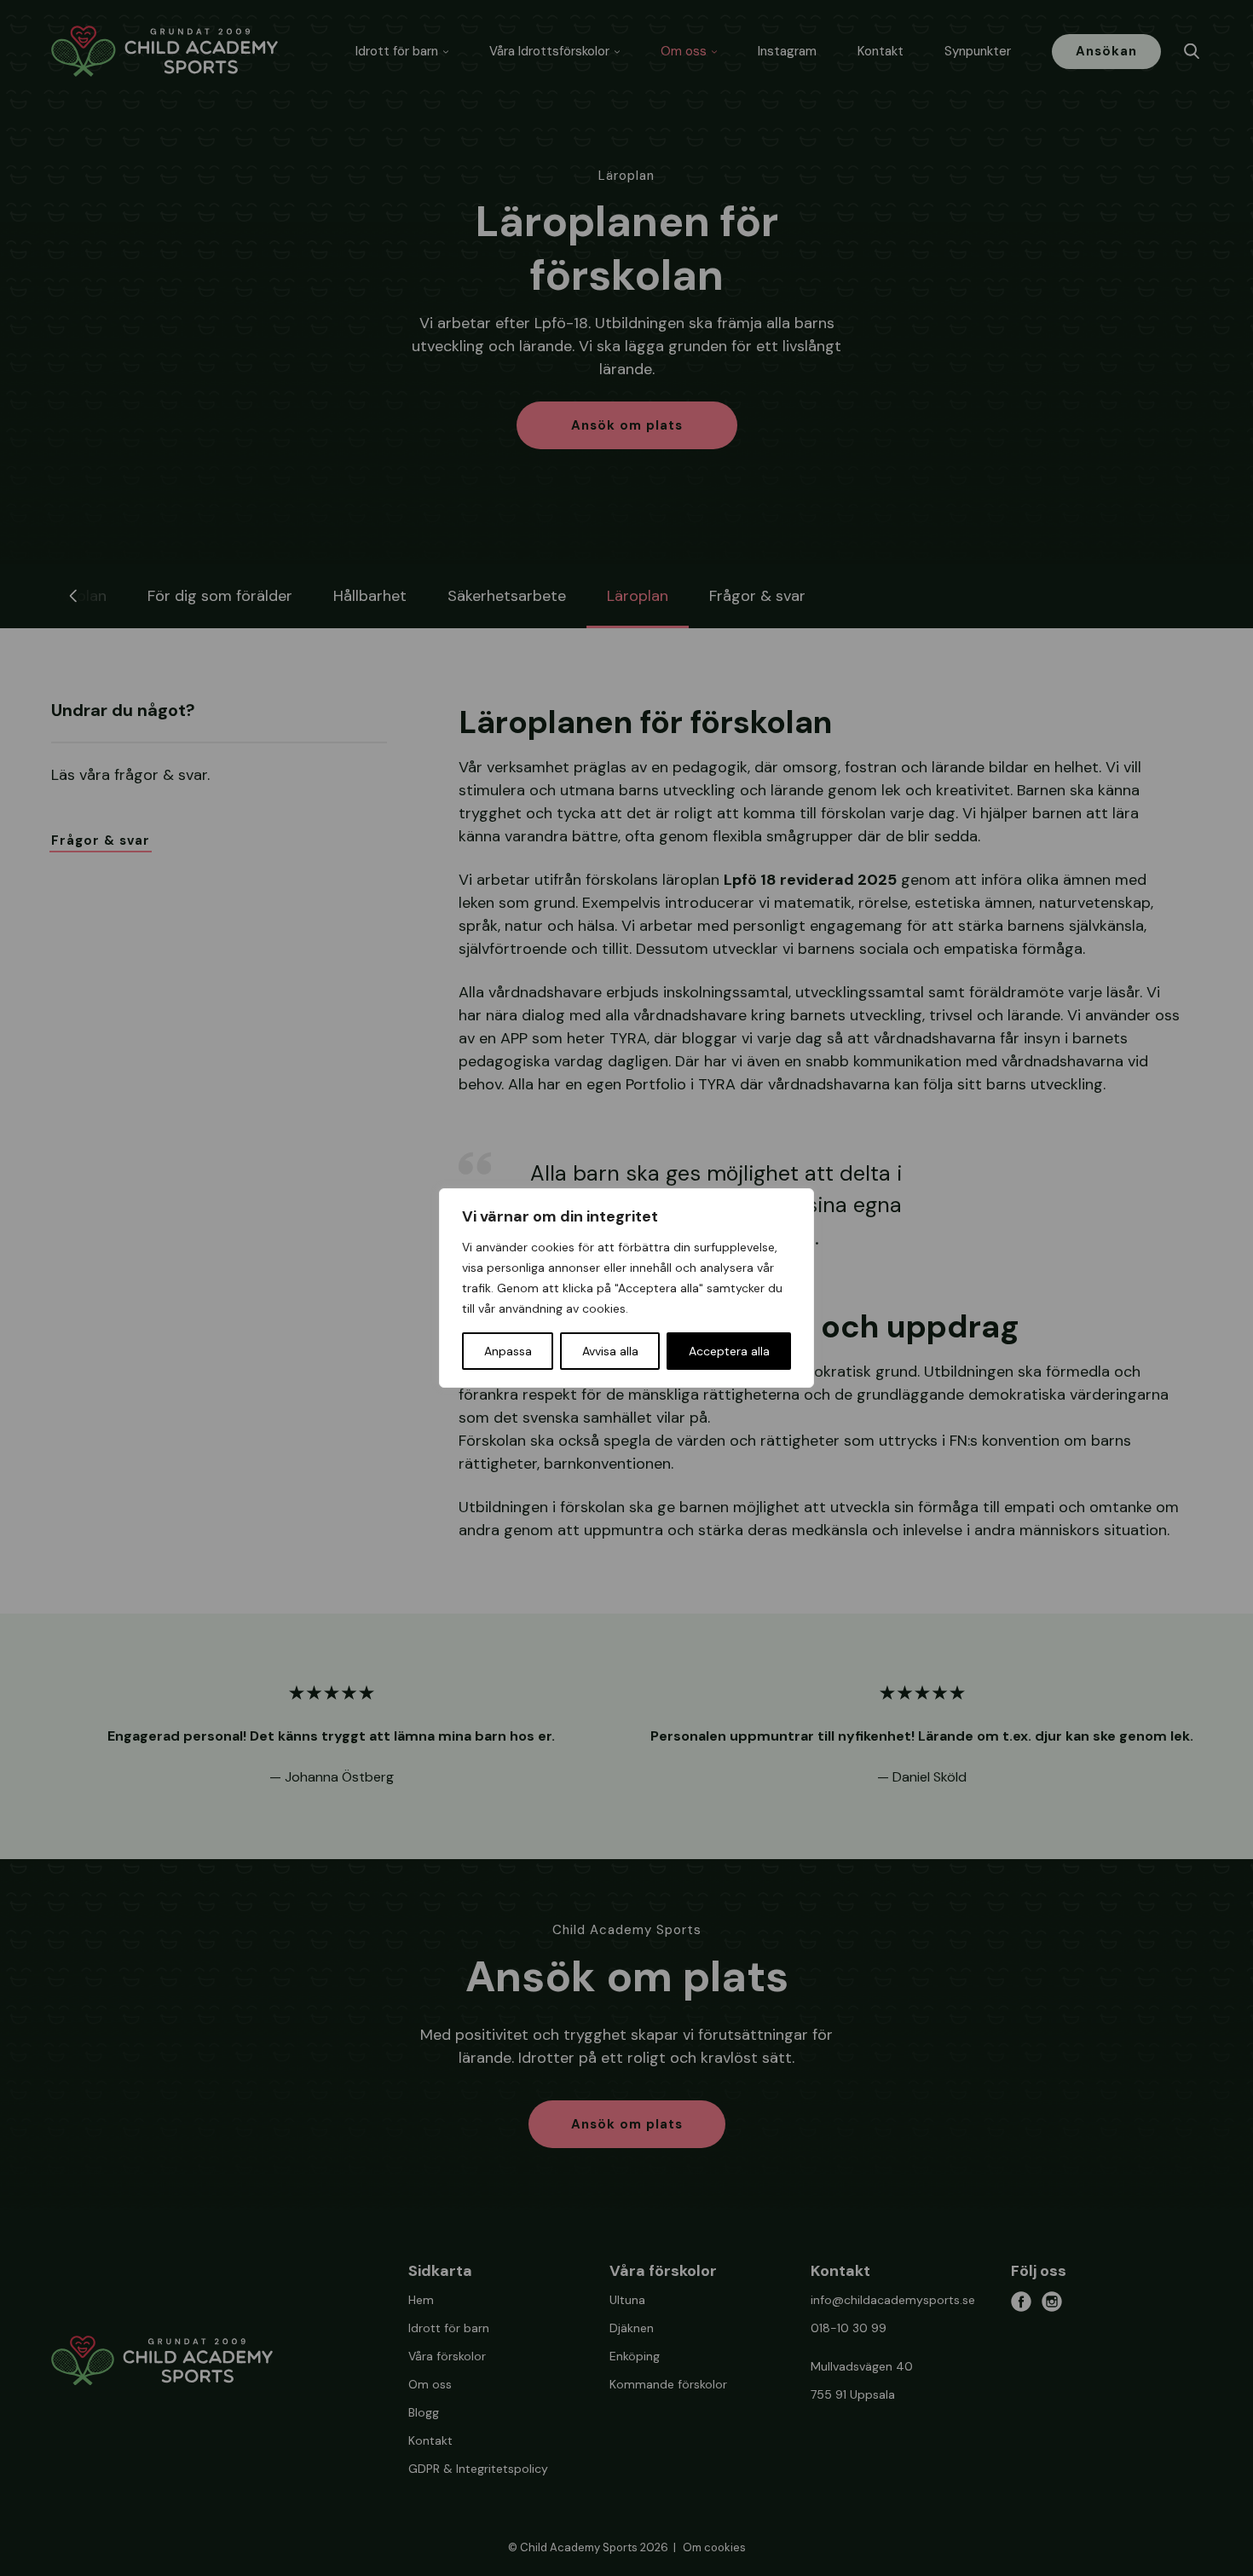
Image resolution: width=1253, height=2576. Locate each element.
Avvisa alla (610, 1351)
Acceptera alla (729, 1351)
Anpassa (508, 1351)
